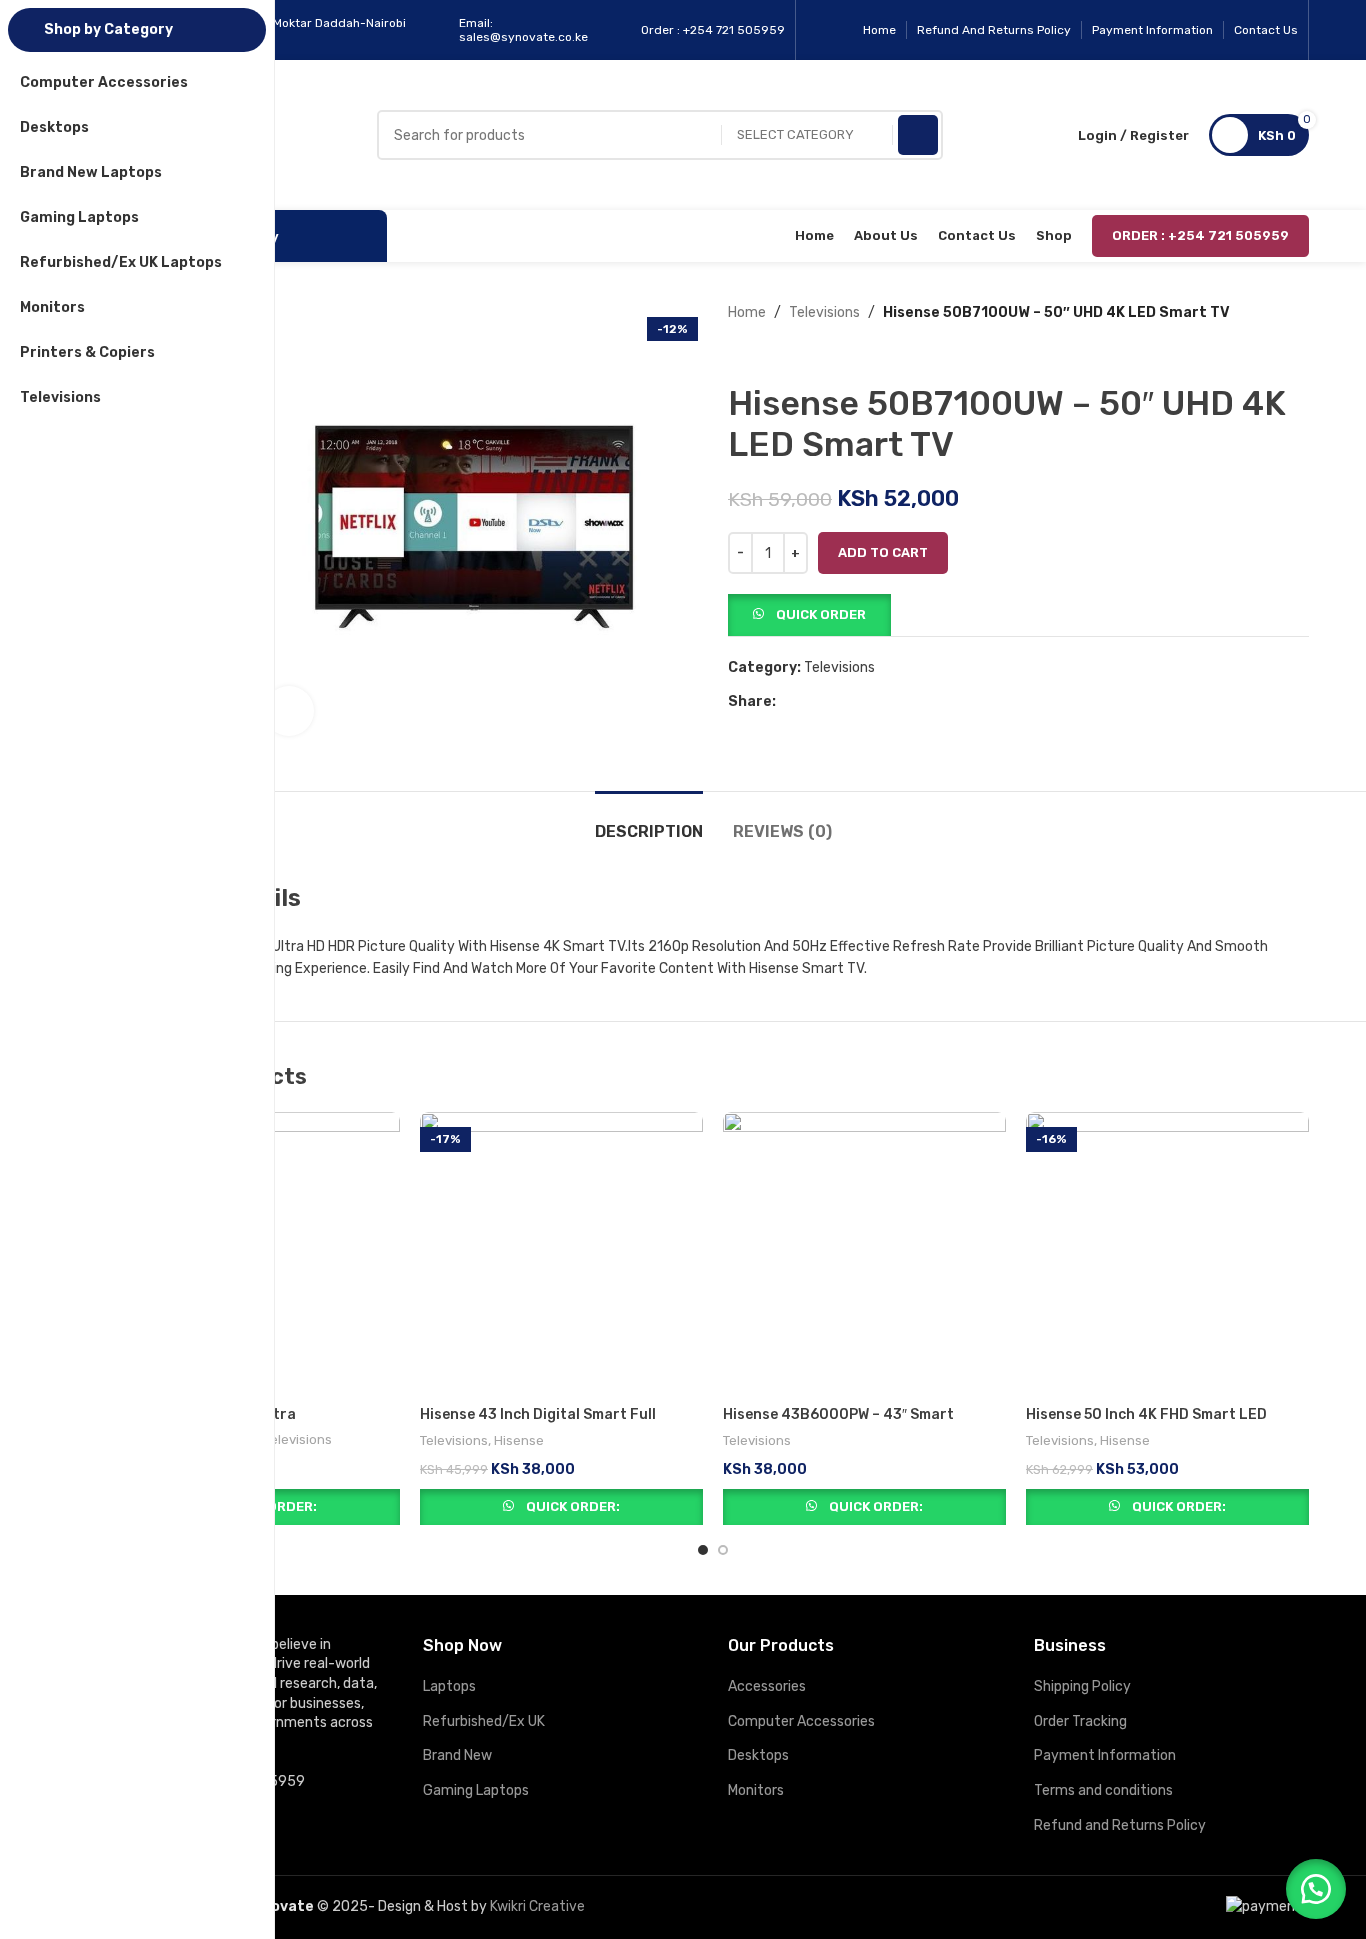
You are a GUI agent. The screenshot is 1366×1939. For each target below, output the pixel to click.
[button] (809, 614)
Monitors (756, 1790)
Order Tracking (1080, 1721)
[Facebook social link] (787, 702)
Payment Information (1105, 1755)
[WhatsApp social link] (833, 702)
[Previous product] (738, 354)
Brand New (457, 1755)
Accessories (767, 1686)
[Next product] (778, 354)
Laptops (449, 1686)
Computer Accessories (801, 1721)
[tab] (649, 821)
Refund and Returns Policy (1120, 1825)
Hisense (519, 1440)
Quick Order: (573, 1506)
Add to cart (883, 552)
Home (747, 312)
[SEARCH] (918, 135)
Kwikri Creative (537, 1906)
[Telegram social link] (856, 702)
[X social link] (810, 702)
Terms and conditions (1103, 1790)
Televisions (824, 312)
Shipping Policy (1082, 1686)
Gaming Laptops (476, 1790)
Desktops (758, 1755)
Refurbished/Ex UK (484, 1721)
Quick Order (821, 614)
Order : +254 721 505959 (1200, 235)
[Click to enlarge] (289, 711)
